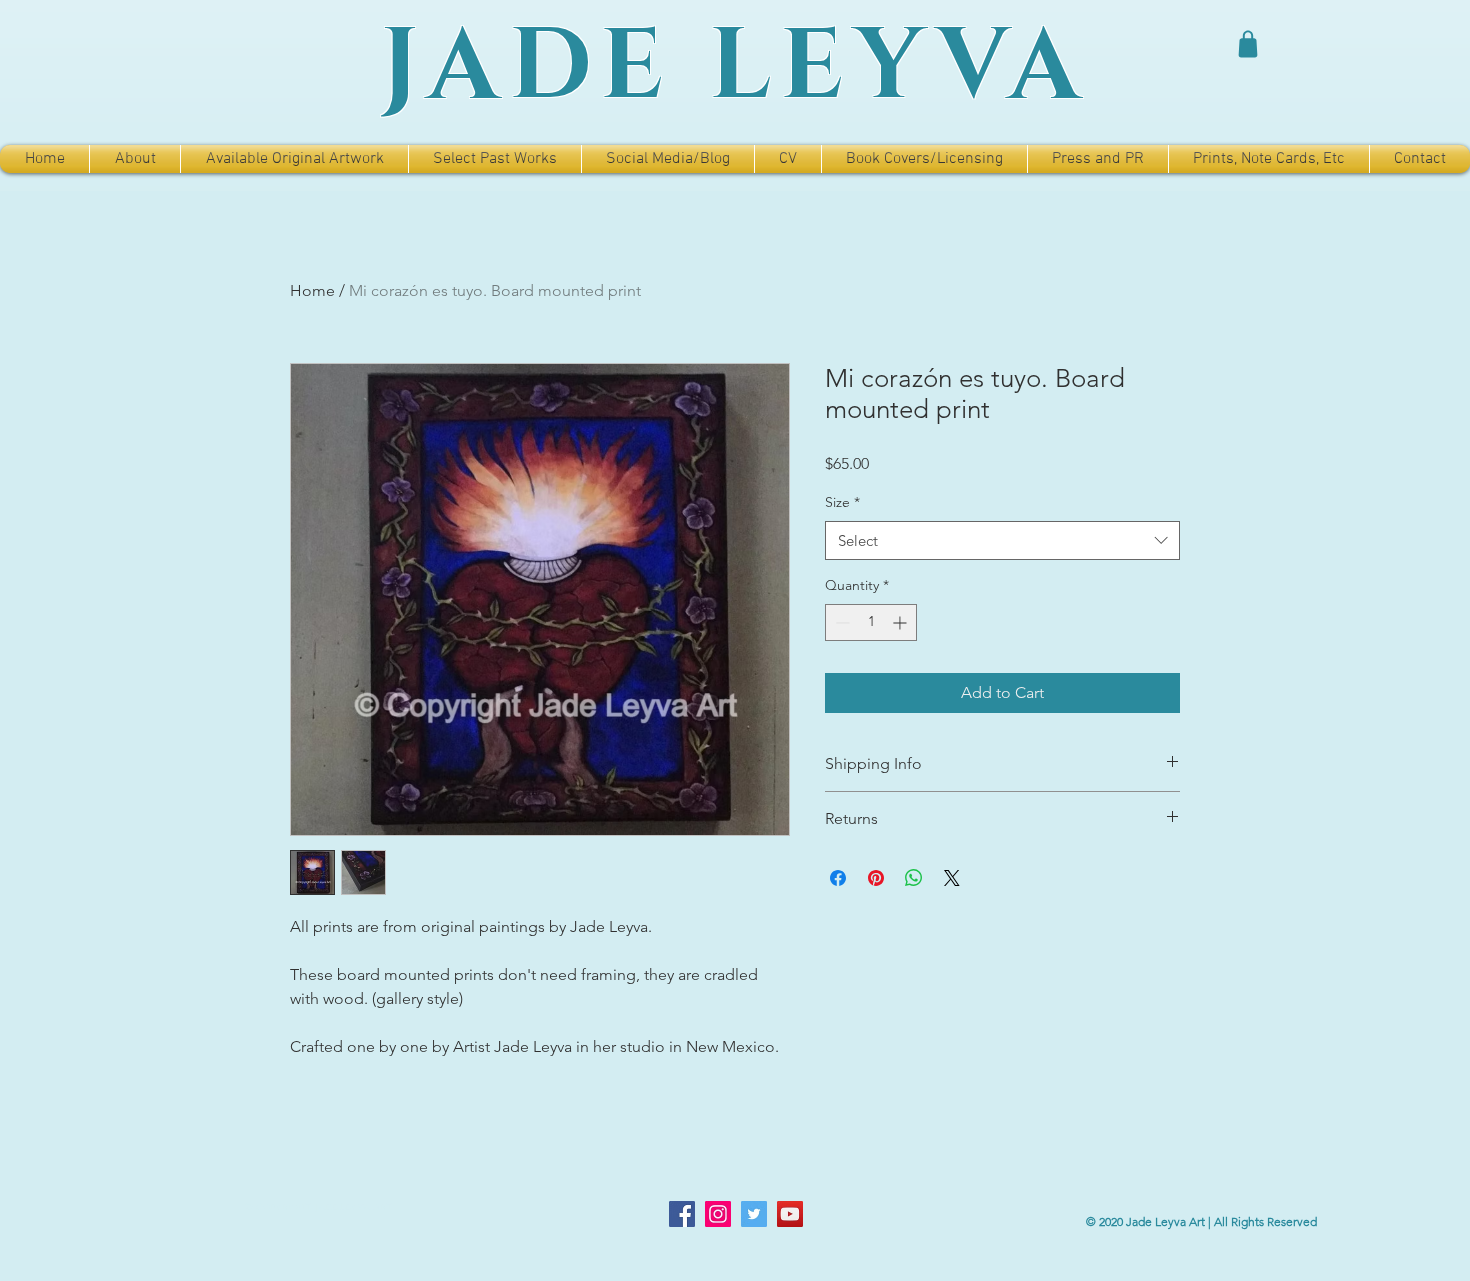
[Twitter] (754, 1214)
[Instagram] (718, 1214)
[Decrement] (840, 622)
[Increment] (901, 622)
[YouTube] (790, 1214)
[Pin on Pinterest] (876, 878)
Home (312, 290)
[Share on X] (952, 878)
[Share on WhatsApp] (914, 878)
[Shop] (1248, 44)
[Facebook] (682, 1214)
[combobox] (1002, 540)
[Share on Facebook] (838, 878)
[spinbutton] (871, 622)
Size (842, 502)
